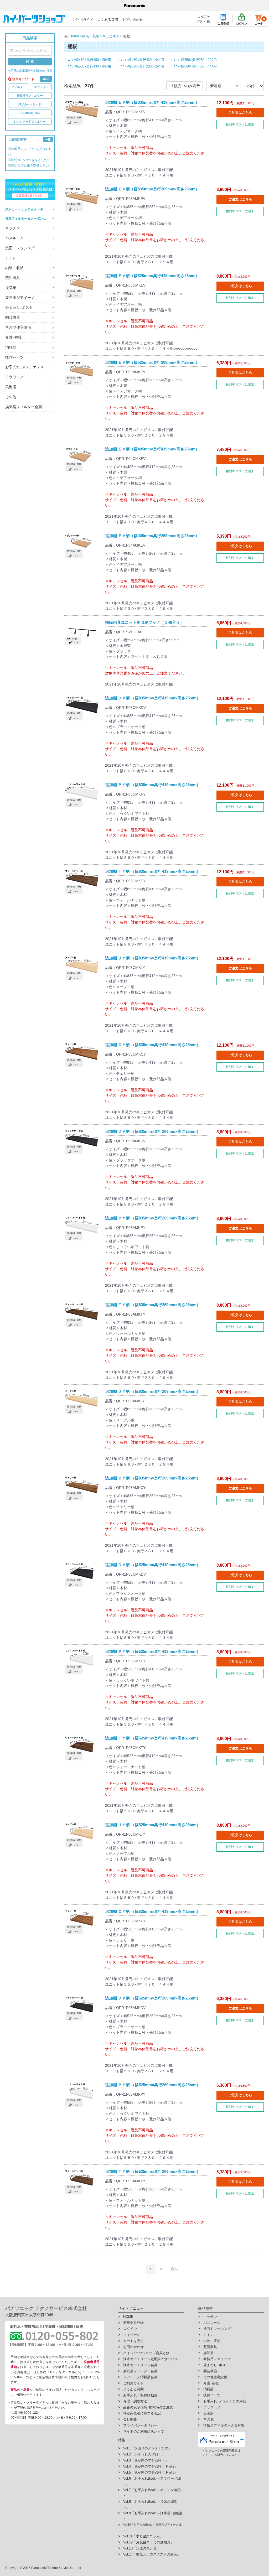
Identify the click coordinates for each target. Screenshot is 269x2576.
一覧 (48, 139)
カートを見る (133, 2341)
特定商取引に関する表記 (142, 2413)
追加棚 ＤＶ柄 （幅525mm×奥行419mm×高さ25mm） (153, 1565)
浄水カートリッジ (30, 104)
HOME (128, 2317)
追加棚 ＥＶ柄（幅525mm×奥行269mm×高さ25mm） (152, 362)
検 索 (30, 61)
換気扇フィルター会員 (140, 2371)
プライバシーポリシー (140, 2425)
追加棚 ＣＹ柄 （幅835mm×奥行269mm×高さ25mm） (153, 1478)
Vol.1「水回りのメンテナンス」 (148, 2448)
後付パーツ (14, 357)
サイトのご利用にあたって (144, 2431)
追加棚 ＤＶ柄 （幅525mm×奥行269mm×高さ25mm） (153, 1998)
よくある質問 (108, 20)
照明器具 (13, 278)
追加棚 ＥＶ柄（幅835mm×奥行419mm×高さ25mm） (152, 102)
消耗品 (11, 347)
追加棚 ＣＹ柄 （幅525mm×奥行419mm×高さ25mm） (153, 1911)
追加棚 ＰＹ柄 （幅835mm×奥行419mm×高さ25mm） (153, 785)
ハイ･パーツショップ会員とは (146, 2353)
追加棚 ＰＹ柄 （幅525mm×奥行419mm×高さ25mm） (153, 1651)
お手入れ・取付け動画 (140, 2395)
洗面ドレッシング (20, 248)
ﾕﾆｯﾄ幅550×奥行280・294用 (195, 60)
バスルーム (14, 238)
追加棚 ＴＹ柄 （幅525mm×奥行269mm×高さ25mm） (153, 2171)
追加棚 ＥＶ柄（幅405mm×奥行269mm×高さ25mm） (152, 536)
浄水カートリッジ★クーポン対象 (29, 209)
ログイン (130, 2329)
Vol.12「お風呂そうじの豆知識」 (148, 2542)
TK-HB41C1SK (30, 113)
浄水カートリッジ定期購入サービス (151, 2359)
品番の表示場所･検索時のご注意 (148, 2407)
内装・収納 (14, 268)
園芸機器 (13, 317)
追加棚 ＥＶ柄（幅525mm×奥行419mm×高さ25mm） (152, 276)
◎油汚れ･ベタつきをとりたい (29, 160)
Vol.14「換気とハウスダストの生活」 (152, 2554)
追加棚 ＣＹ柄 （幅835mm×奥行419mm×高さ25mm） (153, 1045)
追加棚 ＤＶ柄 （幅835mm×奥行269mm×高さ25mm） (153, 1131)
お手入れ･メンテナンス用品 (28, 367)
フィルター (19, 87)
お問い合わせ (133, 20)
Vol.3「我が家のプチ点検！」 (146, 2460)
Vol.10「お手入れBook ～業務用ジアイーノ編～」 (152, 2527)
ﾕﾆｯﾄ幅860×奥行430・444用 (195, 66)
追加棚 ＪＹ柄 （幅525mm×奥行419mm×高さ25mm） (153, 1825)
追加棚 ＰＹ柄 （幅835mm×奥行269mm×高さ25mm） (153, 1218)
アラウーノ (14, 377)
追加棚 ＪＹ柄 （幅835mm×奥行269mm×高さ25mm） (153, 1391)
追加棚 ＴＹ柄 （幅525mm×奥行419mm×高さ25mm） (153, 1738)
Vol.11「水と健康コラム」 (143, 2536)
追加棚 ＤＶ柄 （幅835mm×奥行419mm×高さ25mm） (153, 698)
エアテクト (41, 87)
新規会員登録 (133, 2323)
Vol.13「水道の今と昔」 (142, 2548)
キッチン (13, 228)
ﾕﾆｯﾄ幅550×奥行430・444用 (90, 66)
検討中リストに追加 (240, 124)
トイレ (11, 258)
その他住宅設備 (18, 327)
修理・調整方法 (135, 2401)
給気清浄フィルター (30, 96)
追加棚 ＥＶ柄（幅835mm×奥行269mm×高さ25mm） (152, 189)
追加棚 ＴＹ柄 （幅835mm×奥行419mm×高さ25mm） (153, 871)
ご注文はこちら (240, 113)
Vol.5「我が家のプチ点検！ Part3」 (150, 2472)
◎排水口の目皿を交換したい (28, 165)
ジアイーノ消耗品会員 (140, 2377)
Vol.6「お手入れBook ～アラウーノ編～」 (152, 2481)
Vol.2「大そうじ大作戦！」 (144, 2454)
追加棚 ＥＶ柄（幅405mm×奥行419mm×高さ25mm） (152, 449)
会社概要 (130, 2419)
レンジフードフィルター (30, 122)
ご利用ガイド (83, 20)
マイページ (132, 2335)
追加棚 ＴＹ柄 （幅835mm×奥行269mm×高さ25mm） (153, 1305)
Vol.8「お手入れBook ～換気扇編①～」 (150, 2504)
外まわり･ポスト (19, 308)
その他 (11, 397)
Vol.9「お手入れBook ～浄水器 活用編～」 (152, 2516)
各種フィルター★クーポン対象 (27, 219)
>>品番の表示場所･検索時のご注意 (30, 71)
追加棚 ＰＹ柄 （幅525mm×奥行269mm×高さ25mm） (153, 2085)
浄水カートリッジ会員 (140, 2365)
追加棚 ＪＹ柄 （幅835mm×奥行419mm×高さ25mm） (153, 958)
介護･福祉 (14, 337)
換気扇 (11, 288)
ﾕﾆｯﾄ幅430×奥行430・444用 (142, 60)
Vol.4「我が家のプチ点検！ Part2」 (150, 2466)
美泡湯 (11, 387)
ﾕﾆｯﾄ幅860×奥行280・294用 (142, 66)
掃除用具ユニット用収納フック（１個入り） (144, 622)
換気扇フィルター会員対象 (27, 407)
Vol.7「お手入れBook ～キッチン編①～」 (152, 2493)
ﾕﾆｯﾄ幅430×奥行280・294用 (90, 60)
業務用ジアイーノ (20, 298)
